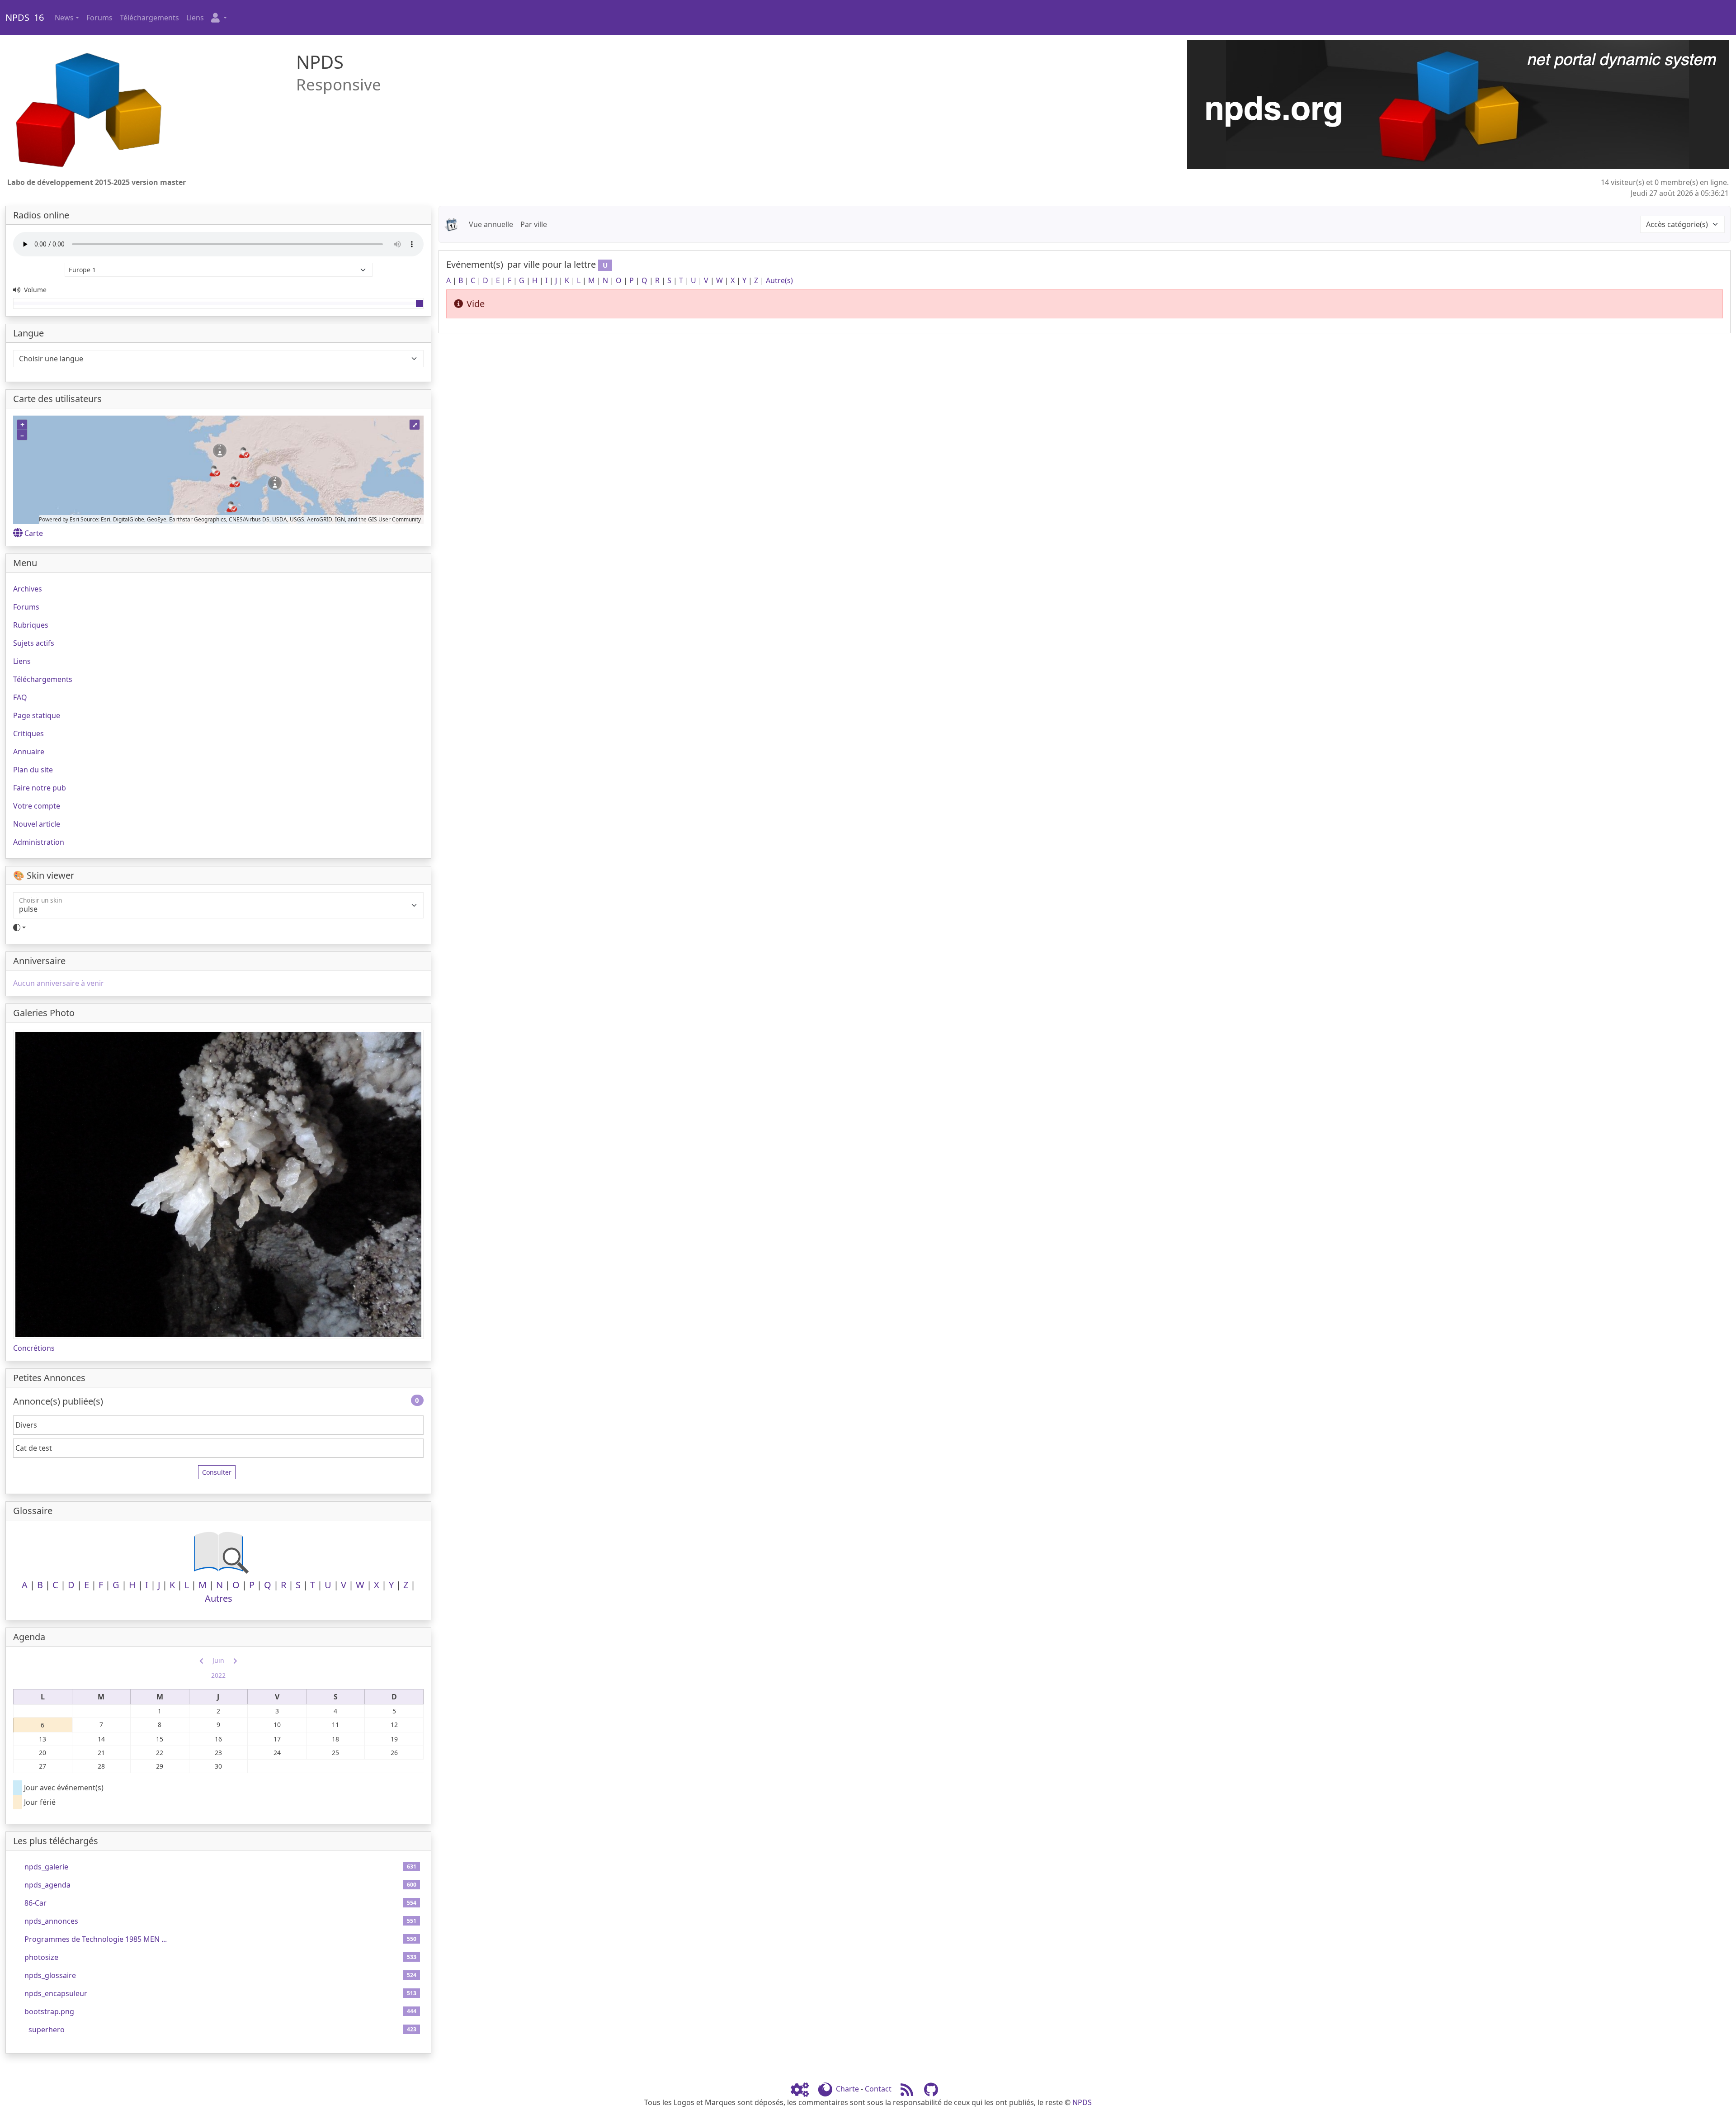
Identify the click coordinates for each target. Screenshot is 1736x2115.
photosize (41, 1957)
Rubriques (31, 625)
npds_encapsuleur (56, 1993)
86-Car (35, 1903)
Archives (28, 589)
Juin (218, 1660)
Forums (99, 18)
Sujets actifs (34, 643)
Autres (219, 1598)
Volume (34, 290)
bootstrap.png (49, 2011)
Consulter (217, 1472)
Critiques (28, 733)
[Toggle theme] (218, 927)
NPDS (1082, 2102)
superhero (47, 2030)
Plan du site (33, 770)
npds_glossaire (50, 1975)
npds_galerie (46, 1867)
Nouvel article (37, 824)
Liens (195, 18)
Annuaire (29, 752)
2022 (218, 1675)
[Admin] (803, 2089)
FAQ (20, 697)
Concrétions (34, 1348)
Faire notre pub (40, 788)
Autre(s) (779, 280)
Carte (34, 533)
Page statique (37, 715)
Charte (847, 2089)
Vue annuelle (491, 224)
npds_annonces (51, 1921)
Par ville (534, 224)
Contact (878, 2089)
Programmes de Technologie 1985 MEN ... (96, 1939)
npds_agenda (47, 1885)
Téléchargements (149, 18)
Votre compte (37, 806)
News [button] (64, 18)
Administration (39, 842)
